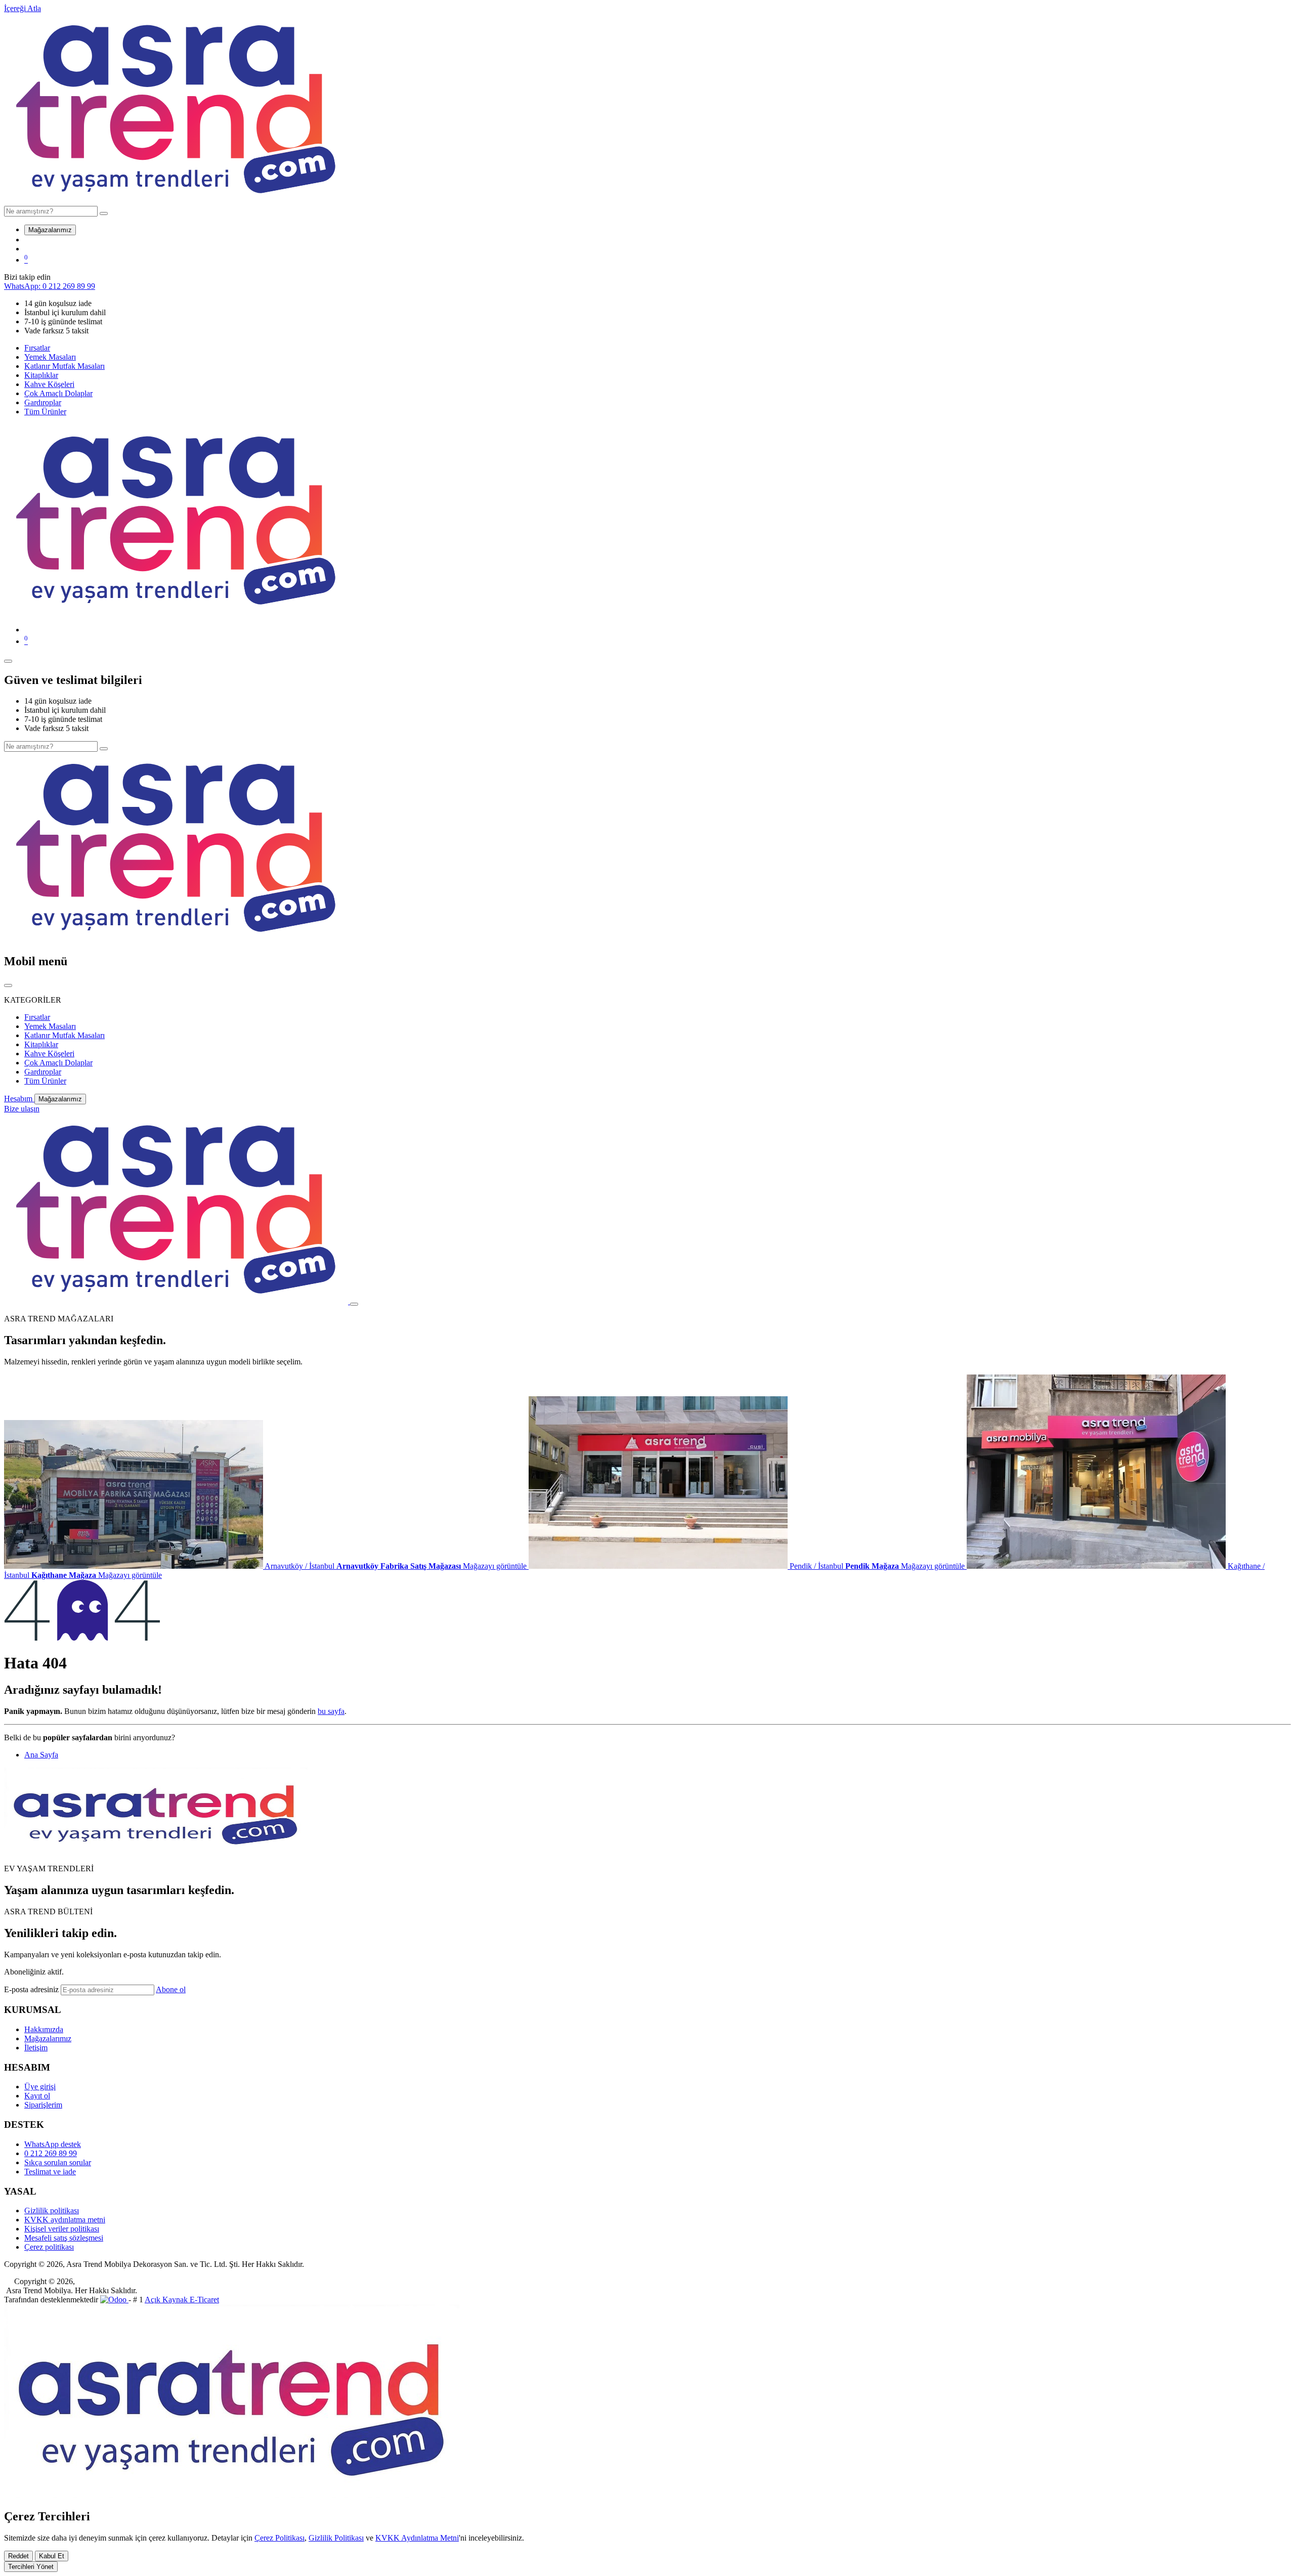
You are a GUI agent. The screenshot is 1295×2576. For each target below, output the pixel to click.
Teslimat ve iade (50, 2172)
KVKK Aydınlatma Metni (417, 2538)
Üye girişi (40, 2087)
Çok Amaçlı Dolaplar (58, 393)
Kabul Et (52, 2556)
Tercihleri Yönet (31, 2567)
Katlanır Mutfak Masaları (64, 366)
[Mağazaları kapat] (354, 1304)
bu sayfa (331, 1711)
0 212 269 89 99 (51, 2153)
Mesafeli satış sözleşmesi (64, 2238)
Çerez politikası (49, 2247)
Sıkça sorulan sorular (58, 2162)
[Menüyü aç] (8, 661)
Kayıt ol (37, 2096)
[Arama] (104, 213)
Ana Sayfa (41, 1755)
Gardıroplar (43, 402)
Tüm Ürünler (45, 412)
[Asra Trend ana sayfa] (176, 201)
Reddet (18, 2556)
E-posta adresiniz (31, 1989)
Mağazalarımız (50, 230)
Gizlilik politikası (52, 2210)
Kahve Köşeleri (49, 384)
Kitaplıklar (41, 375)
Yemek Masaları (50, 357)
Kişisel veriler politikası (62, 2229)
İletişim (36, 2048)
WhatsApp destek (53, 2144)
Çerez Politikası (279, 2538)
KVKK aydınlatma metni (65, 2220)
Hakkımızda (44, 2029)
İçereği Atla (23, 8)
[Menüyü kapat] (8, 985)
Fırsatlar (37, 348)
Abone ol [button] (171, 1989)
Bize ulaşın (22, 1109)
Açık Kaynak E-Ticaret (182, 2300)
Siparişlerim (43, 2105)
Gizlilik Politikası (336, 2538)
